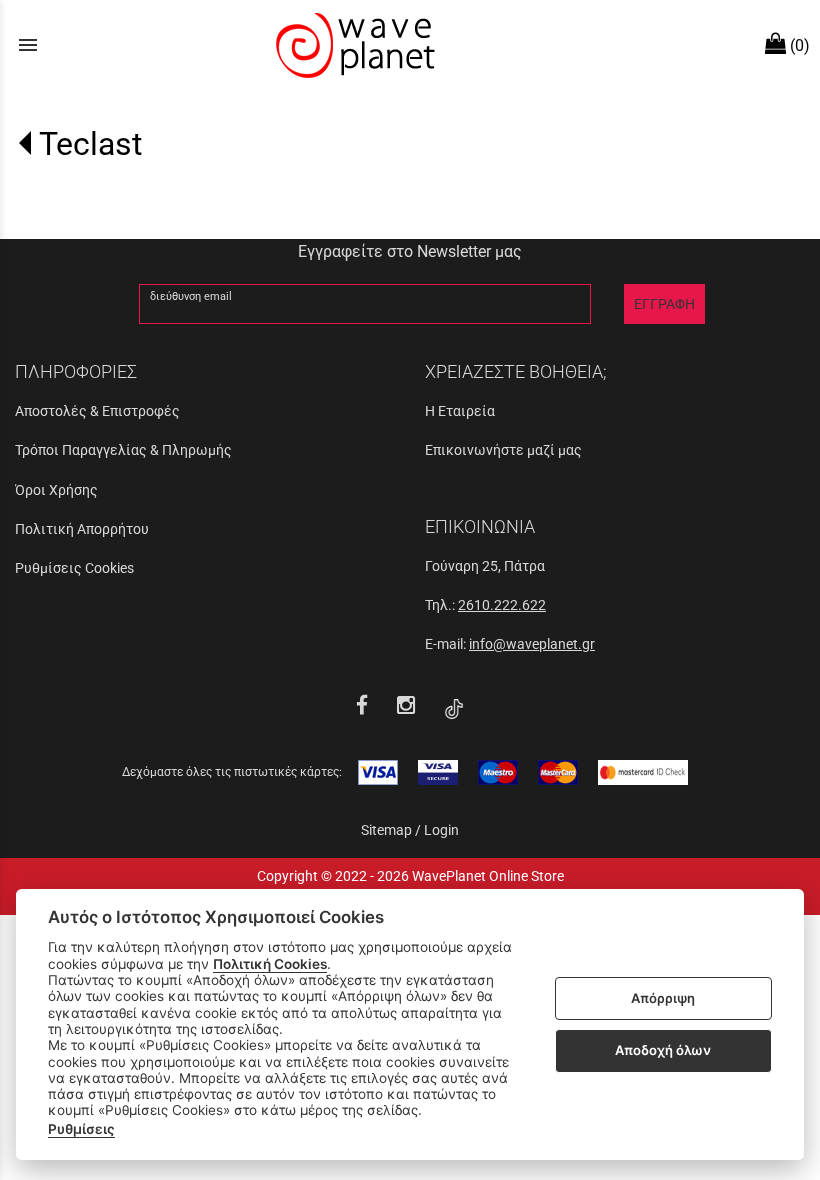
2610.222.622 (502, 605)
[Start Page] (353, 45)
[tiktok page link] (454, 707)
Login (441, 830)
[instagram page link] (408, 707)
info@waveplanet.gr (532, 644)
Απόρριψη (663, 998)
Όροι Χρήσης (56, 490)
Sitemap (386, 830)
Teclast (90, 144)
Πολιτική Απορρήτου (82, 529)
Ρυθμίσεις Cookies (74, 568)
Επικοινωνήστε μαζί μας (503, 450)
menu (28, 45)
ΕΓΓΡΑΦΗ (664, 304)
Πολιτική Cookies (270, 964)
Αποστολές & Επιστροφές (97, 411)
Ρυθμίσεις (81, 1129)
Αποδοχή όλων (663, 1050)
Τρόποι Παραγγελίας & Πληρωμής (123, 450)
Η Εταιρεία (460, 411)
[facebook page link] (364, 707)
